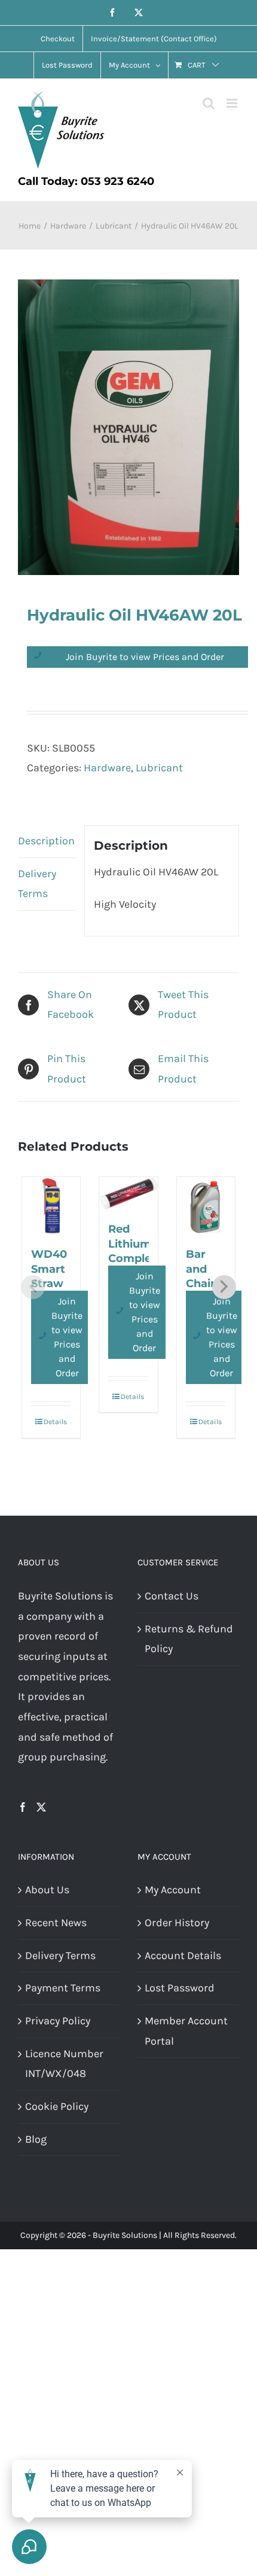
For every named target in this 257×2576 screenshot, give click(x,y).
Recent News (56, 1923)
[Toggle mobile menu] (233, 103)
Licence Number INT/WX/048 (64, 2064)
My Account (173, 1890)
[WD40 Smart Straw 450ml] (51, 1206)
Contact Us (172, 1596)
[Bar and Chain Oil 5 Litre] (206, 1206)
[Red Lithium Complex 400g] (128, 1193)
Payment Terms (63, 1988)
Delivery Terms (60, 1955)
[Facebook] (23, 1807)
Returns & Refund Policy (189, 1639)
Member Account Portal (186, 2031)
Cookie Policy (57, 2106)
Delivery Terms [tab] (37, 884)
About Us (47, 1890)
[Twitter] (41, 1807)
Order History (177, 1923)
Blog (36, 2139)
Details (55, 1422)
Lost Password (180, 1988)
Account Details (183, 1955)
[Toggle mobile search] (209, 103)
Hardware (107, 768)
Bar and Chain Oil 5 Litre (202, 1283)
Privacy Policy (58, 2021)
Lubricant (159, 768)
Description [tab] (46, 841)
